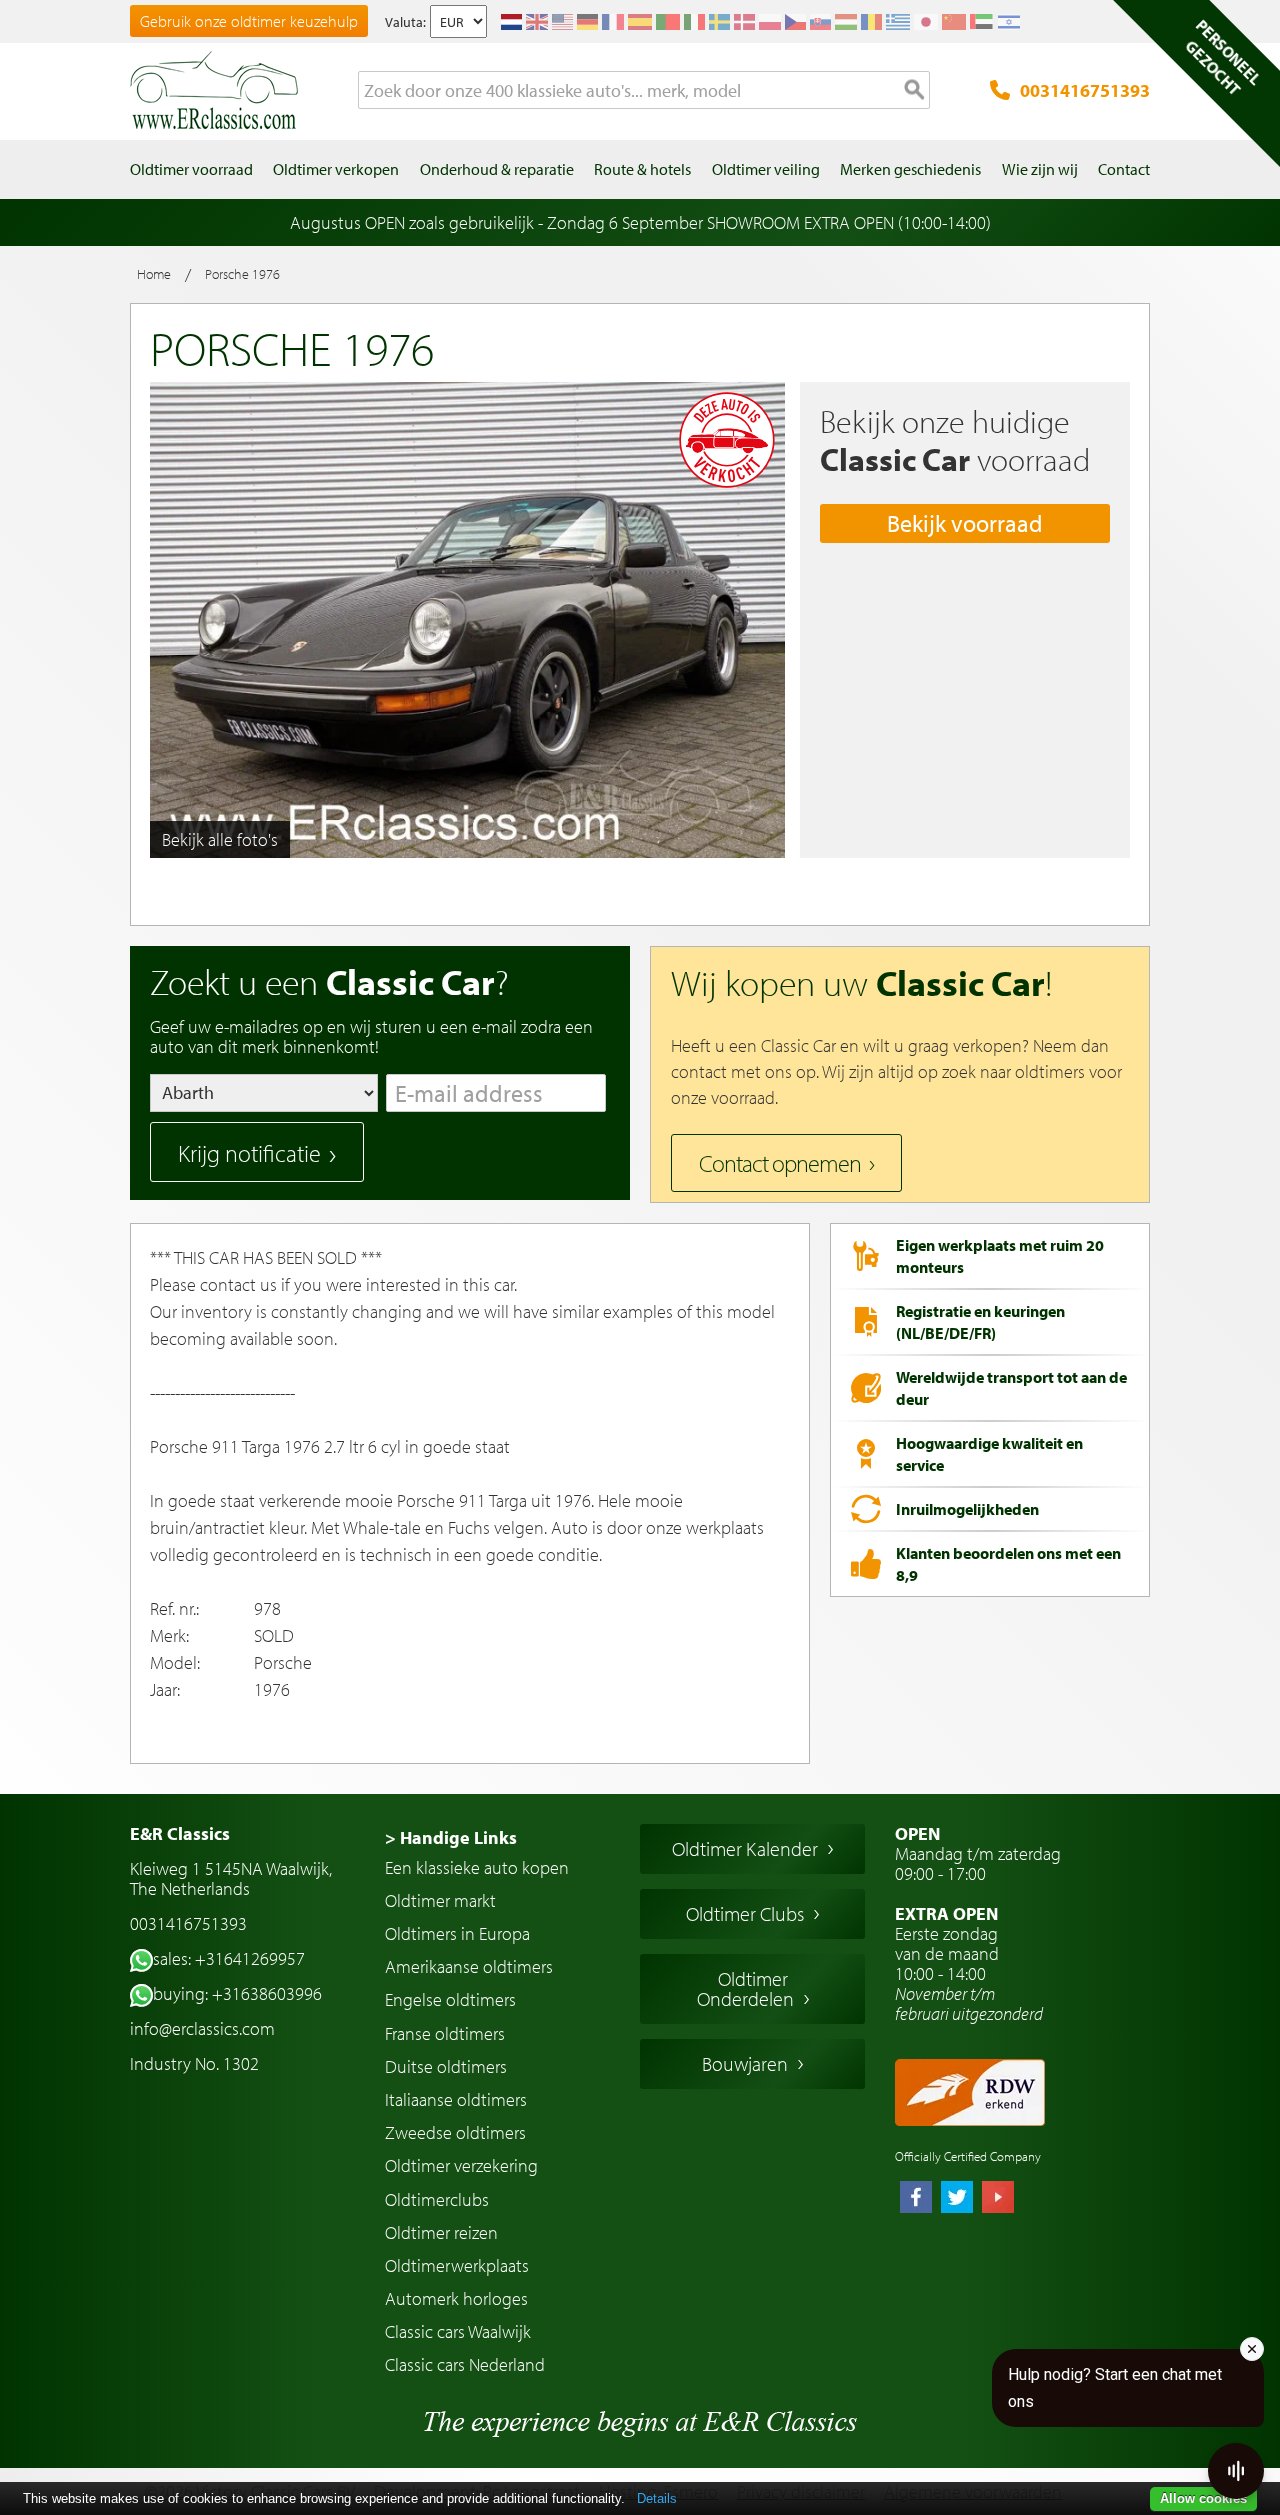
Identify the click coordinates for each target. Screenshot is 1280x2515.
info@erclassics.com (202, 2028)
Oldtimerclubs (437, 2199)
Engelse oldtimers (450, 1999)
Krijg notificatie (249, 1153)
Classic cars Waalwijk (458, 2331)
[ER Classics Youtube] (998, 2199)
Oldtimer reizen (441, 2232)
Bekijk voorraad (965, 523)
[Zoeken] (915, 91)
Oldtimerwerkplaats (457, 2265)
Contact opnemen (780, 1163)
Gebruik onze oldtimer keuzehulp (249, 21)
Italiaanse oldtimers (456, 2099)
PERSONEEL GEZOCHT (1223, 57)
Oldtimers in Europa (457, 1933)
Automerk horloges (456, 2298)
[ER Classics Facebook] (916, 2199)
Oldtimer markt (440, 1900)
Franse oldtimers (445, 2033)
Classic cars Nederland (465, 2364)
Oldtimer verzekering (461, 2165)
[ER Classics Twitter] (957, 2199)
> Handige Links (451, 1837)
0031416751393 (1085, 90)
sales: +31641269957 (229, 1958)
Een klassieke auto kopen (477, 1867)
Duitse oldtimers (446, 2066)
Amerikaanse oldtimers (469, 1966)
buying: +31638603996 (237, 1993)
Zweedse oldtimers (455, 2132)
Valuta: (405, 22)
